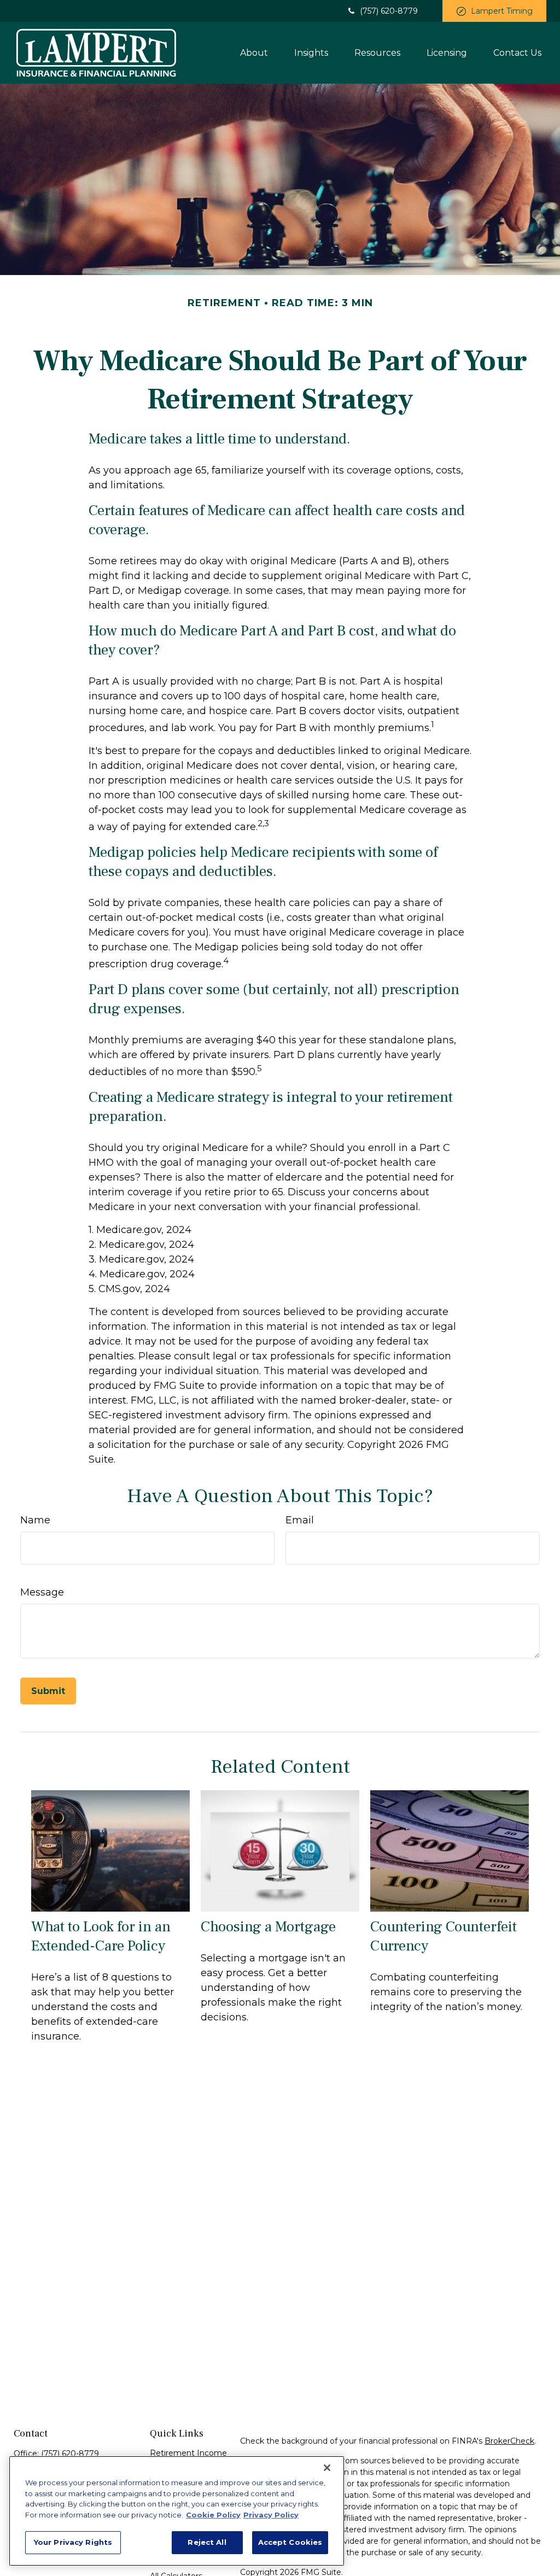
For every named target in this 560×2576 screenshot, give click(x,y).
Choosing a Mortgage (268, 1927)
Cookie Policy (213, 2515)
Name (35, 1520)
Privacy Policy (271, 2515)
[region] (177, 2511)
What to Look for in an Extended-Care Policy (101, 1936)
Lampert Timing (502, 11)
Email (300, 1520)
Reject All (207, 2542)
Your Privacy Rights (73, 2542)
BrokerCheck (509, 2441)
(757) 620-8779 (389, 11)
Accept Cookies (290, 2542)
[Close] (327, 2468)
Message (42, 1592)
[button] (254, 52)
